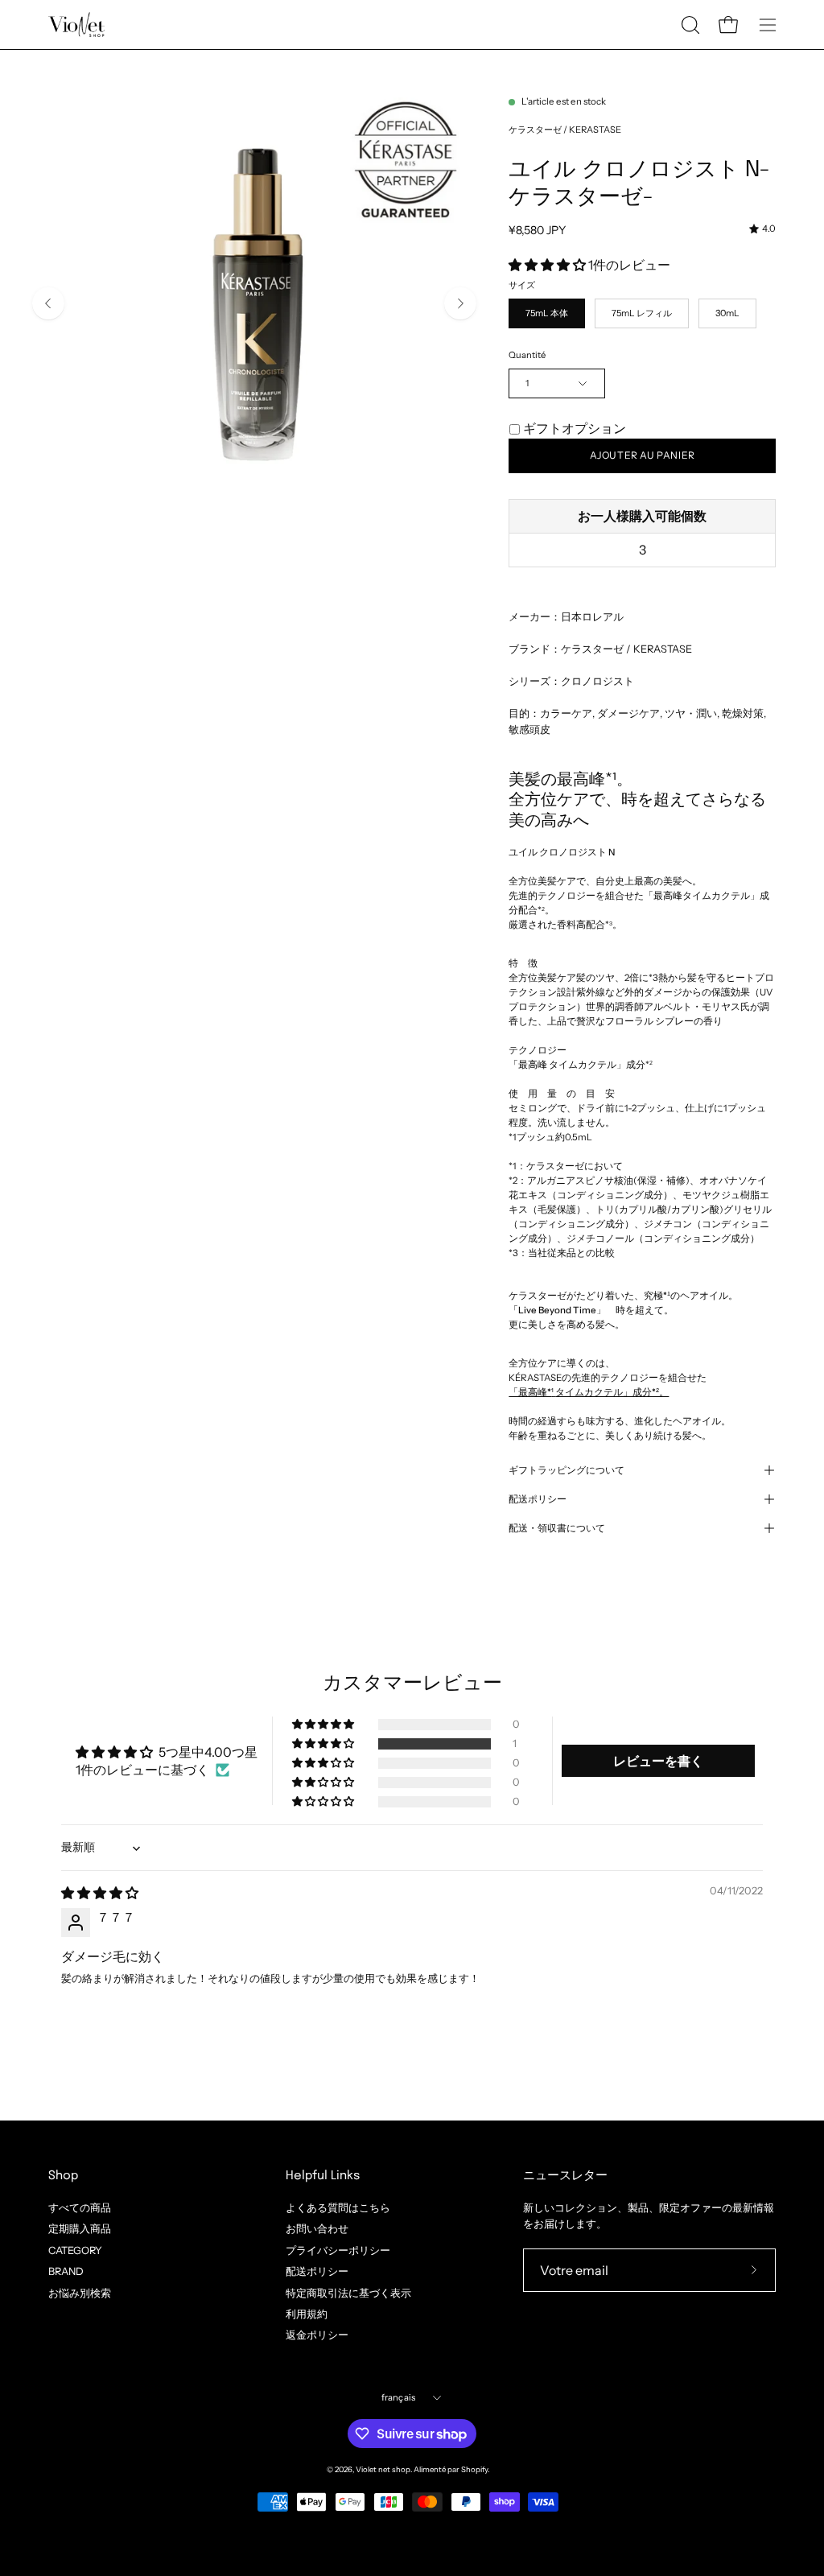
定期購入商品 (80, 2229)
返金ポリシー (317, 2335)
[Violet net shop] (76, 25)
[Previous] (48, 303)
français (399, 2397)
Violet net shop (383, 2469)
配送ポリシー (538, 1499)
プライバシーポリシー (338, 2250)
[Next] (460, 303)
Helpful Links (323, 2176)
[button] (689, 25)
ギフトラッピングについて (566, 1470)
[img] (762, 229)
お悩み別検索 (80, 2292)
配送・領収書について (557, 1528)
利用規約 (307, 2314)
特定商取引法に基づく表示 (348, 2292)
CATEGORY (75, 2250)
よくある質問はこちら (338, 2208)
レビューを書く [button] (658, 1761)
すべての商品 (80, 2208)
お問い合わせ (317, 2229)
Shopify (474, 2469)
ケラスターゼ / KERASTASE (565, 130)
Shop (63, 2176)
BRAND (66, 2271)
